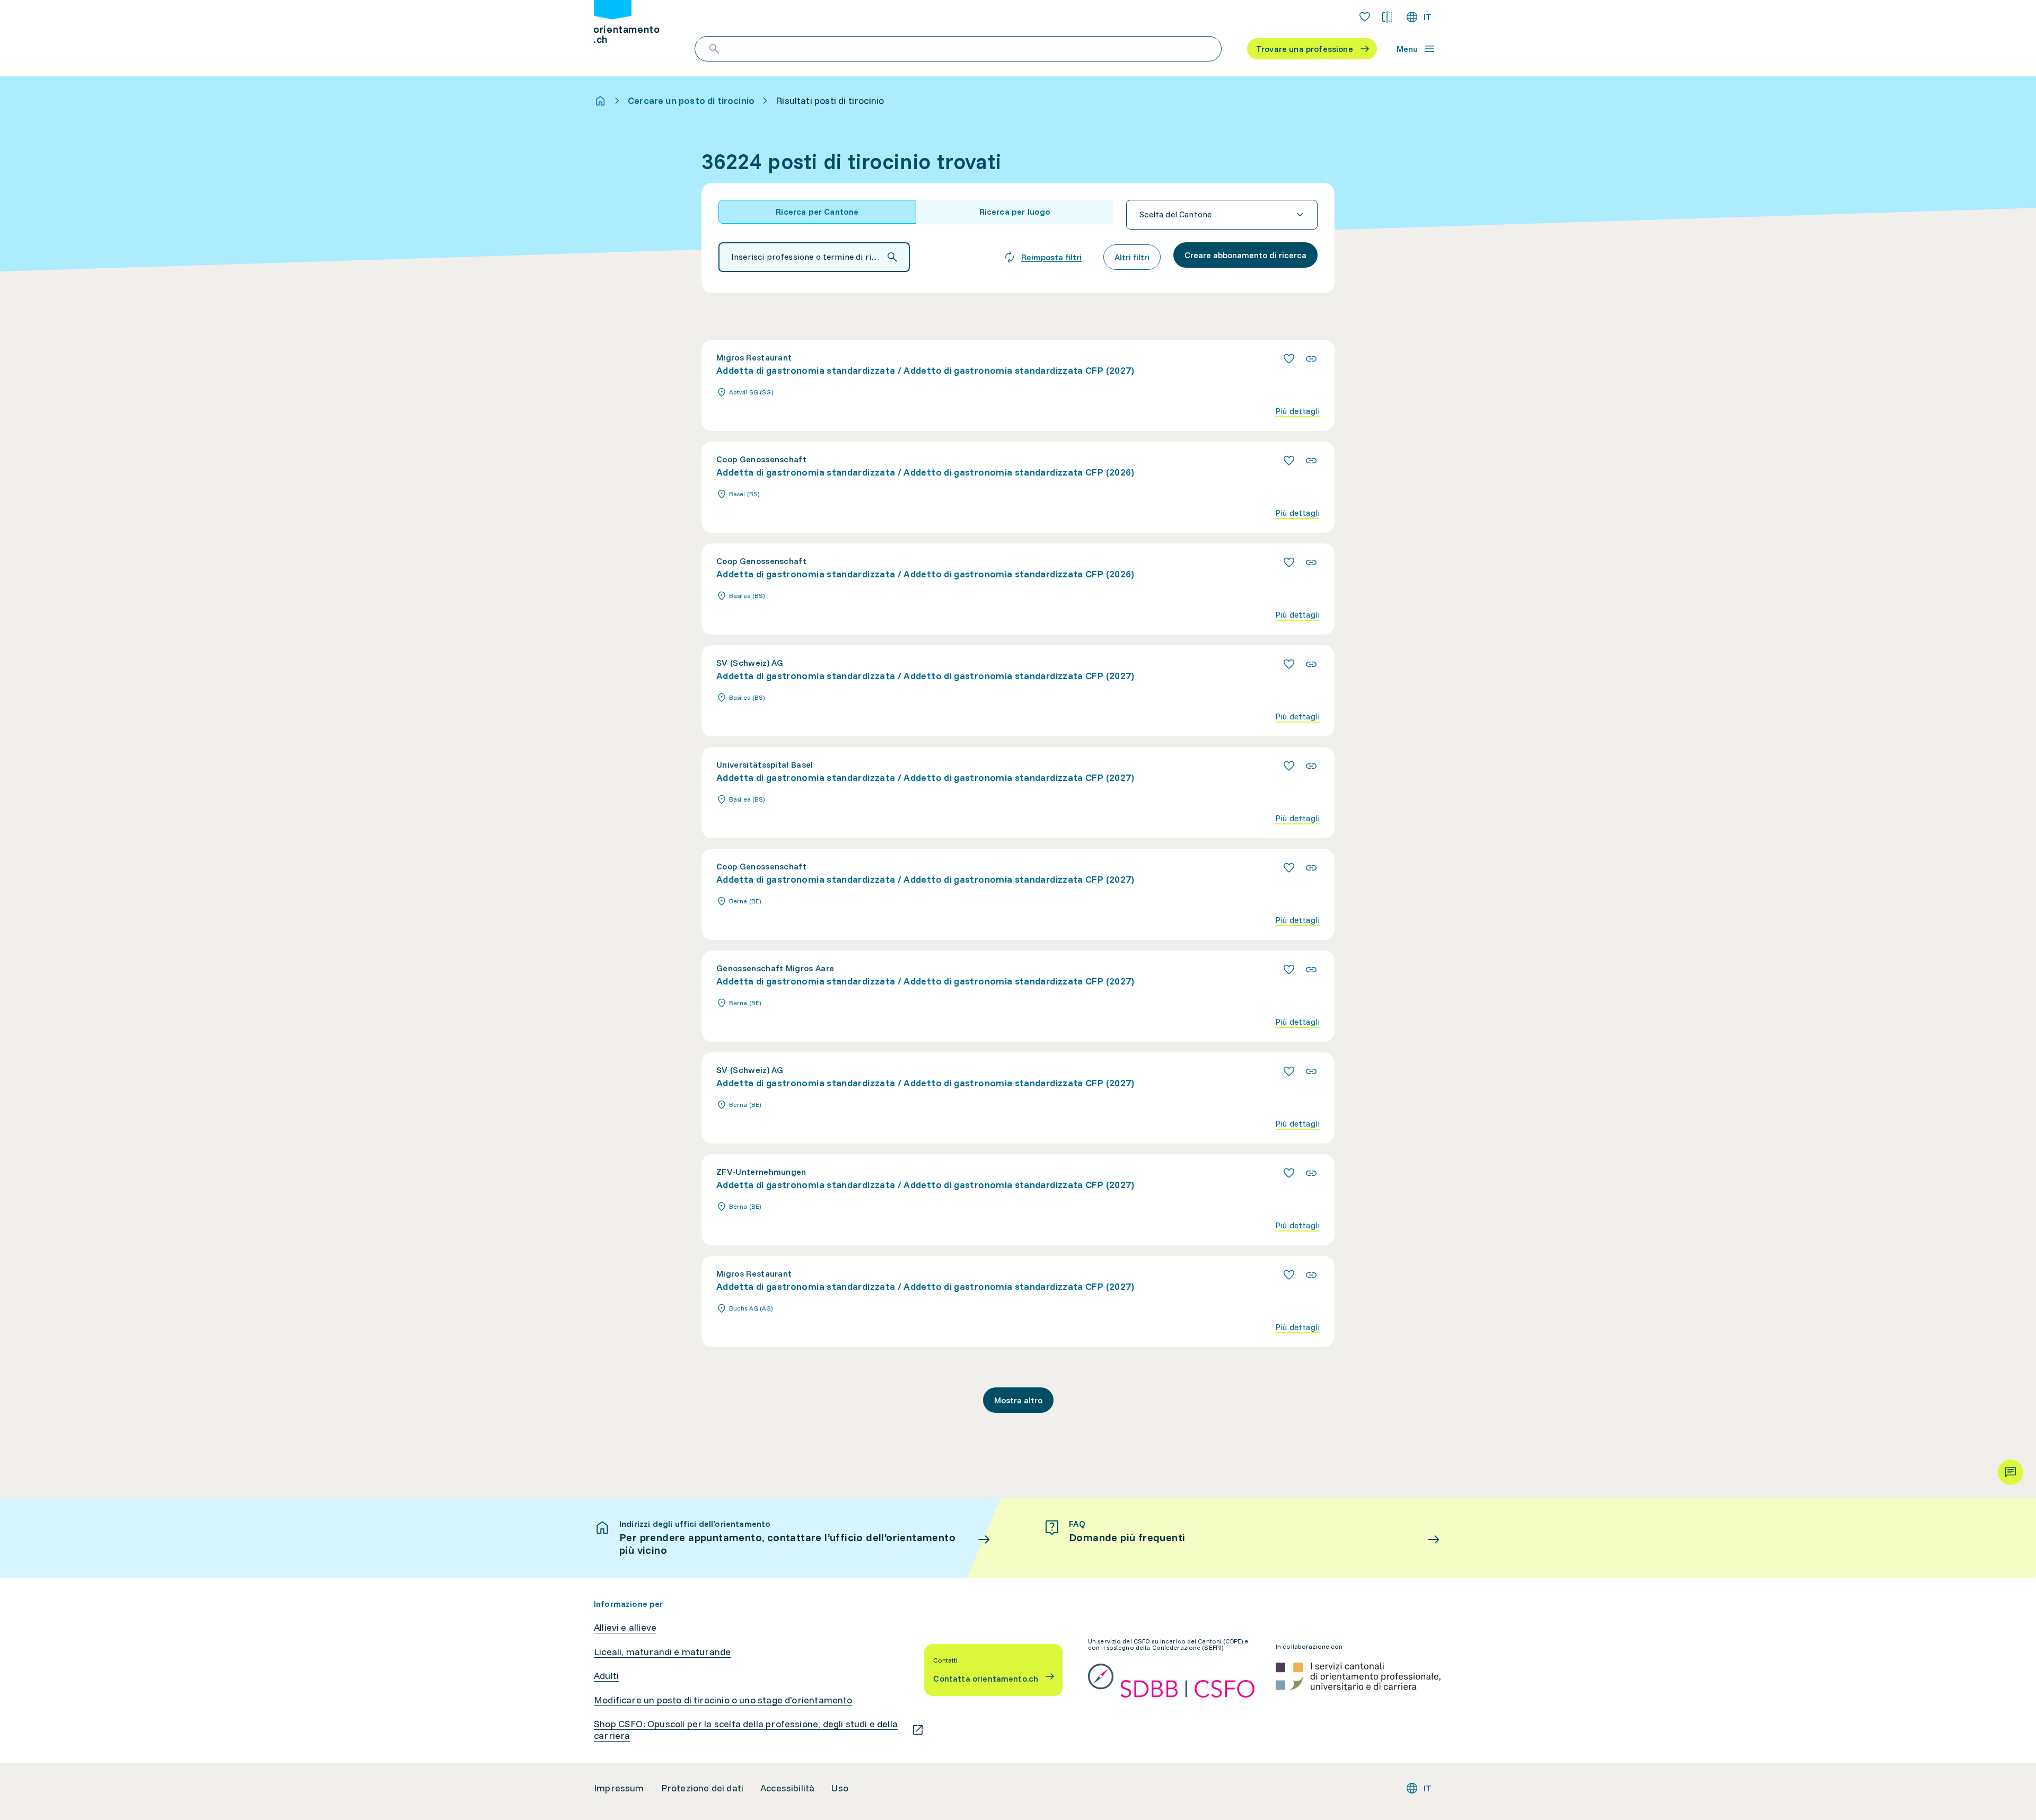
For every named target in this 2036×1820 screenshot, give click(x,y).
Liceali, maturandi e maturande (662, 1652)
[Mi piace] (1289, 359)
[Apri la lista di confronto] (1387, 17)
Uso (840, 1788)
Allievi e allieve (625, 1628)
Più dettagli (1297, 411)
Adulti (606, 1676)
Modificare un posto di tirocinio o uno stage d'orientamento (723, 1700)
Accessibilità (787, 1788)
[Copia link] (1311, 359)
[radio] (817, 212)
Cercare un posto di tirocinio (691, 101)
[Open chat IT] (2011, 1472)
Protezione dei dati (702, 1788)
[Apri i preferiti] (1365, 17)
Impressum (619, 1788)
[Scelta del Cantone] (1222, 215)
